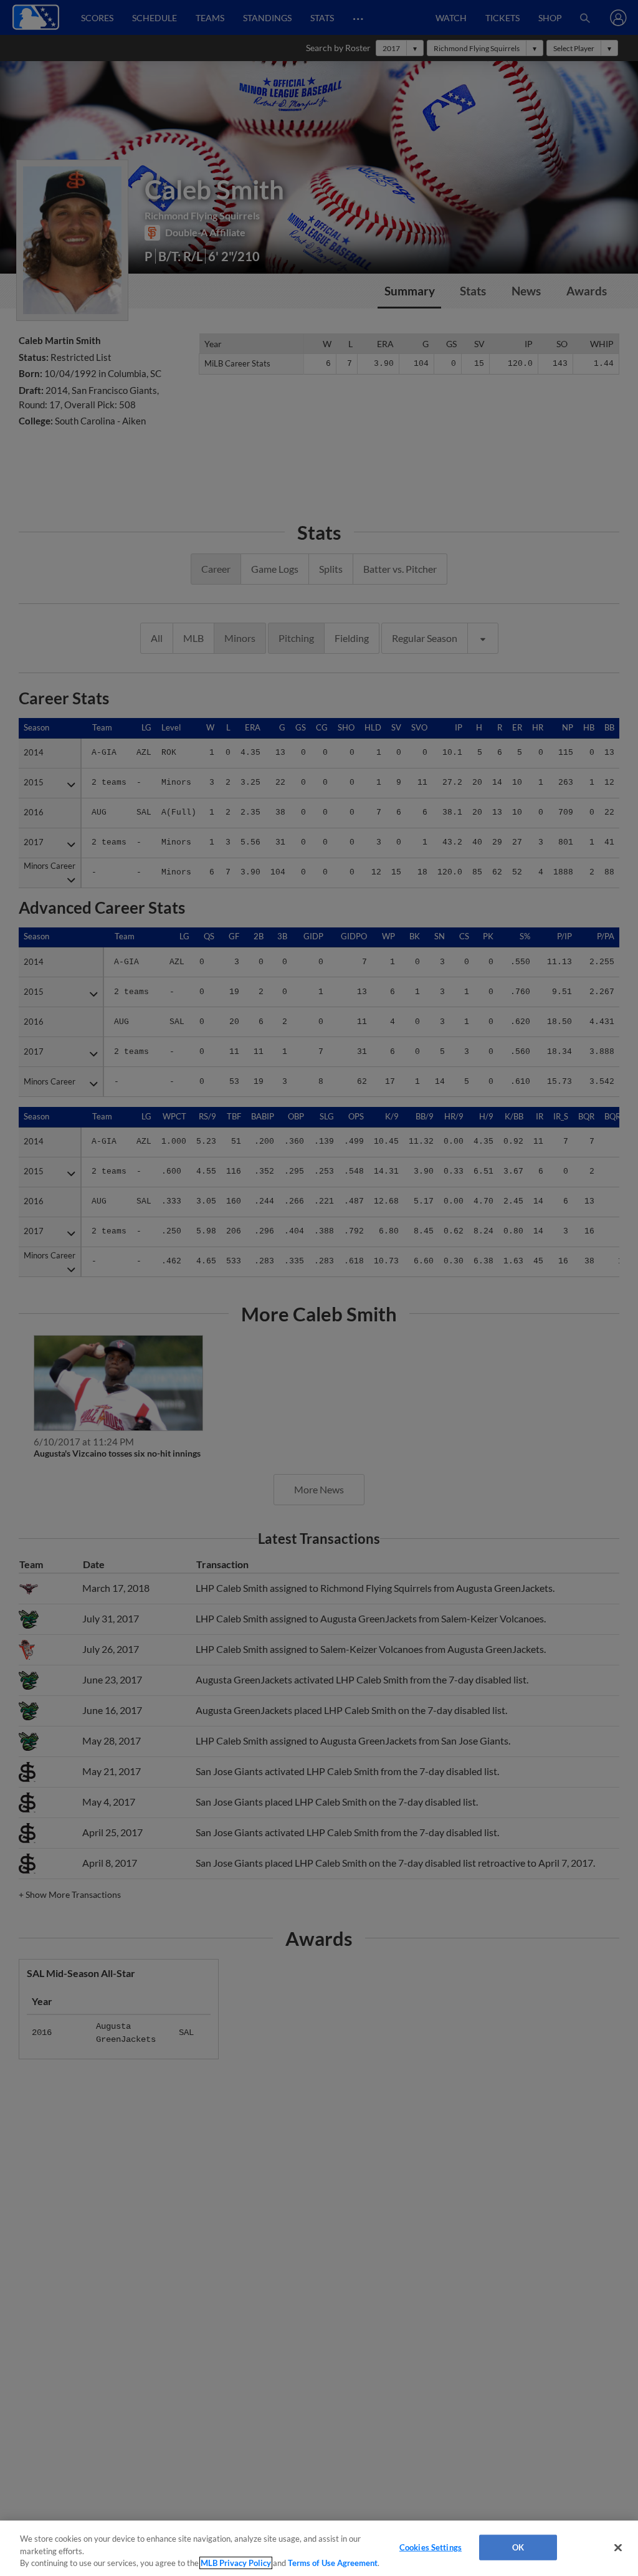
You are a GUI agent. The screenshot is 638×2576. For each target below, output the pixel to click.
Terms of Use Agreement (333, 2563)
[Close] (618, 2547)
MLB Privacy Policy (236, 2563)
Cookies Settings (431, 2547)
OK (518, 2547)
